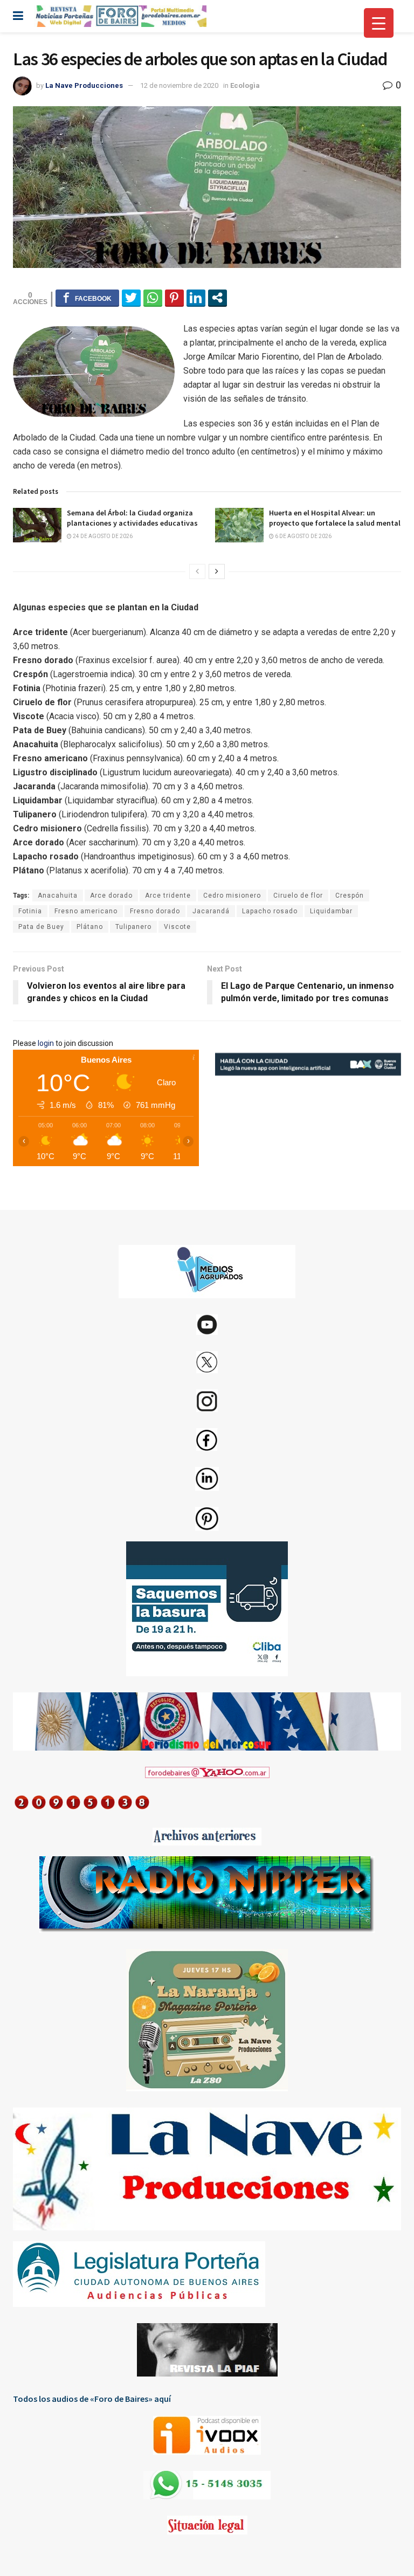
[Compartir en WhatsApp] (153, 298)
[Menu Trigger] (379, 23)
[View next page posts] (217, 571)
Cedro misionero (232, 896)
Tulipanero (133, 927)
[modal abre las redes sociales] (218, 298)
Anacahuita (58, 896)
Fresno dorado (155, 911)
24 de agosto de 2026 (102, 536)
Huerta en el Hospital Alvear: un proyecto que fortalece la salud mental (335, 518)
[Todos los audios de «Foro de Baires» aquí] (207, 2435)
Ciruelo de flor (298, 896)
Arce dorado (111, 896)
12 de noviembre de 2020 (179, 85)
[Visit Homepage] (120, 16)
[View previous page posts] (197, 571)
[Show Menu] (18, 16)
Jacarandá (211, 911)
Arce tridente (168, 896)
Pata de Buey (41, 927)
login (46, 1043)
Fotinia (30, 911)
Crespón (350, 896)
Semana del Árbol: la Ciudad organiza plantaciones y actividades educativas (132, 518)
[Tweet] (131, 298)
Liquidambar (331, 911)
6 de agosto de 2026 (303, 536)
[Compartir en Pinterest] (174, 298)
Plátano (90, 927)
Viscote (177, 927)
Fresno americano (86, 911)
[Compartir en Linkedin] (196, 298)
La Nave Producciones (84, 85)
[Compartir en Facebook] (87, 298)
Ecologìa (245, 85)
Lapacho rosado (270, 911)
